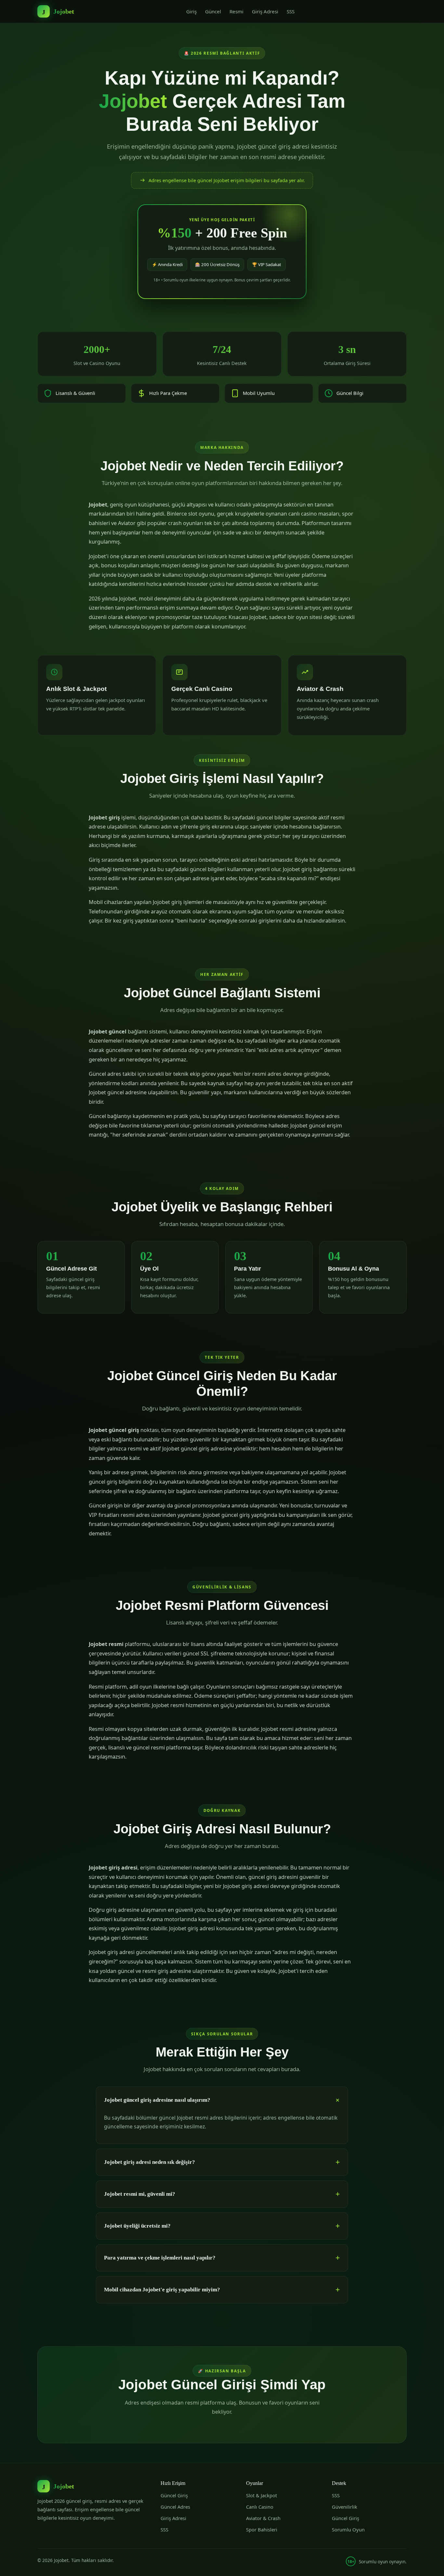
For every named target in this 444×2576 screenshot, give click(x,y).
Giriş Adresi (265, 11)
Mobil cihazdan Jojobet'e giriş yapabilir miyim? (162, 2290)
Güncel (213, 11)
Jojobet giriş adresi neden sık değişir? (150, 2162)
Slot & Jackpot (261, 2495)
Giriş (191, 11)
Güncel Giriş (174, 2495)
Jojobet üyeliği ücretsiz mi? (137, 2226)
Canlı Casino (260, 2507)
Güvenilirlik (345, 2507)
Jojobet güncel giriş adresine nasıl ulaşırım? (157, 2100)
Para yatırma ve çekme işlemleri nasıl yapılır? (160, 2258)
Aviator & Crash (263, 2518)
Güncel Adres (175, 2507)
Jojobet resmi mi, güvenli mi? (140, 2194)
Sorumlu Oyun (348, 2529)
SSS (291, 11)
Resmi (236, 11)
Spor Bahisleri (262, 2529)
